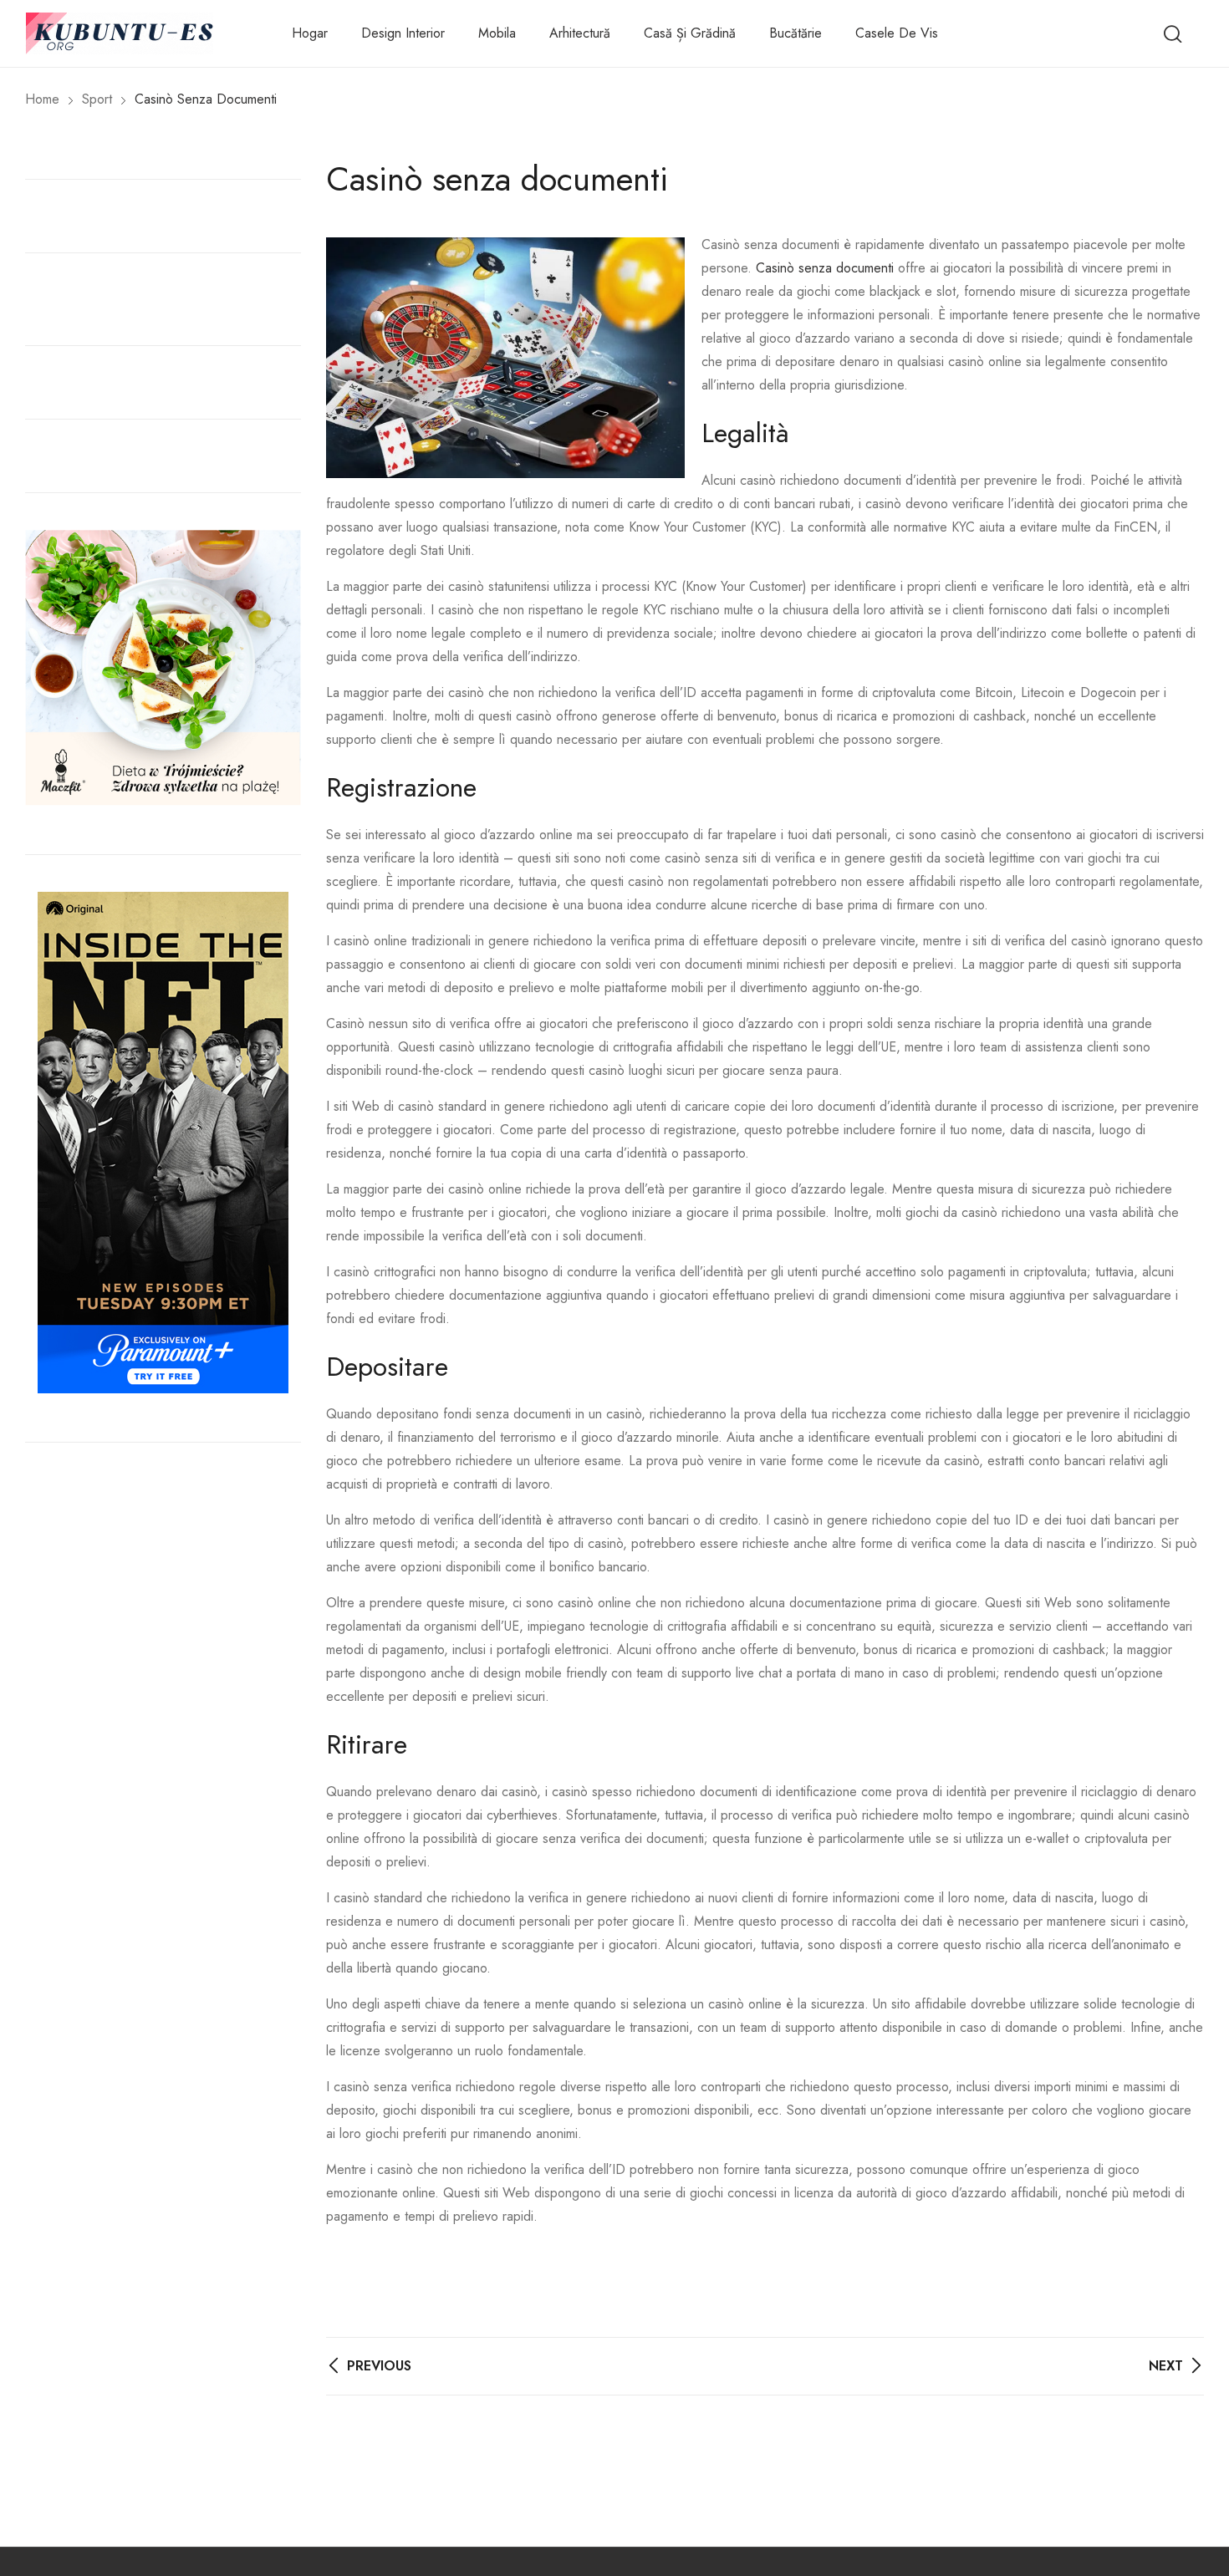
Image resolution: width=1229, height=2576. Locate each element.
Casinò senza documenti (825, 268)
